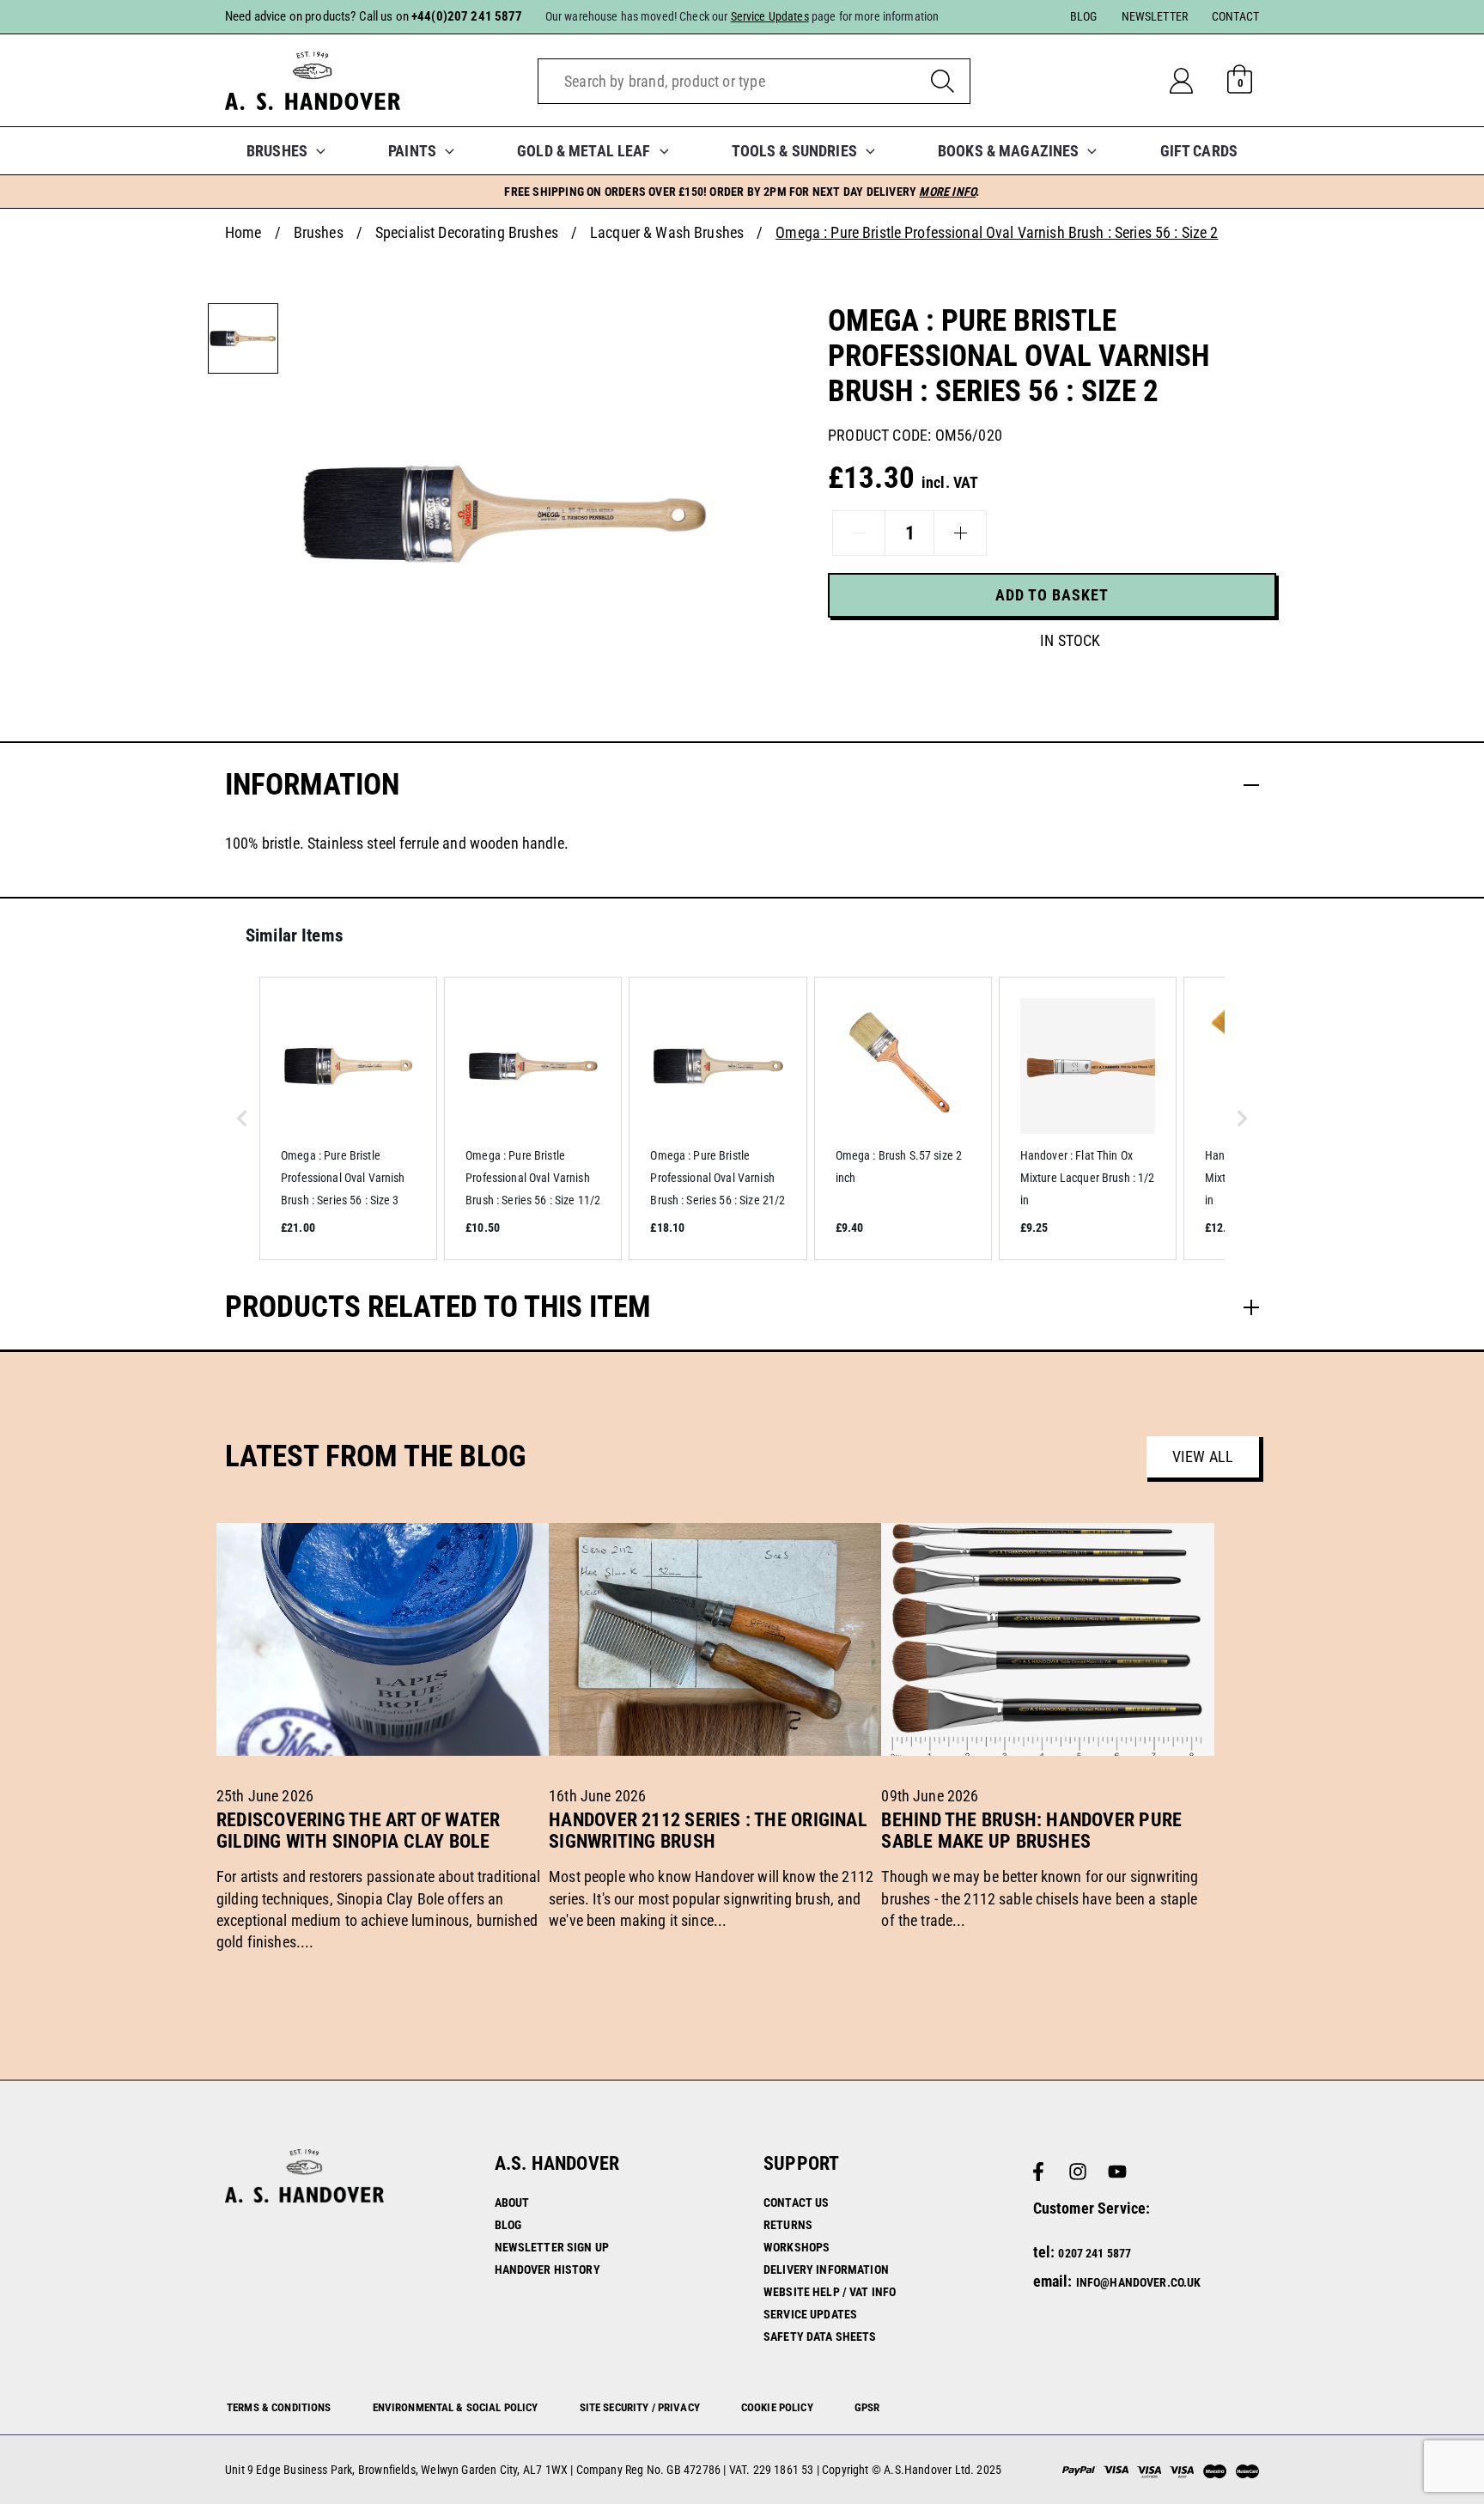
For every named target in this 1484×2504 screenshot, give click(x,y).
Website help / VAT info (830, 2292)
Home (243, 232)
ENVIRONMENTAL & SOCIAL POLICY (456, 2407)
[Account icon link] (1195, 81)
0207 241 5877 (1095, 2253)
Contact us (796, 2202)
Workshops (797, 2247)
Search (943, 81)
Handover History (547, 2269)
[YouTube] (1117, 2172)
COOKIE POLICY (777, 2407)
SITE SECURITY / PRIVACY (640, 2407)
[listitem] (348, 1118)
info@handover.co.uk (1139, 2282)
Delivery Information (826, 2269)
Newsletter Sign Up (552, 2247)
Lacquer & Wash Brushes (667, 232)
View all (1203, 1456)
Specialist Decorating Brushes (467, 232)
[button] (316, 151)
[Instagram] (1078, 2172)
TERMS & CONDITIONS (279, 2407)
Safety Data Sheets (820, 2336)
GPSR (867, 2407)
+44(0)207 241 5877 (467, 16)
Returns (788, 2225)
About (512, 2202)
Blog (508, 2225)
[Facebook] (1038, 2172)
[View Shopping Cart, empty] (1240, 81)
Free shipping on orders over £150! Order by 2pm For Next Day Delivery (742, 192)
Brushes (319, 232)
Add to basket (1052, 595)
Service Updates (810, 2314)
